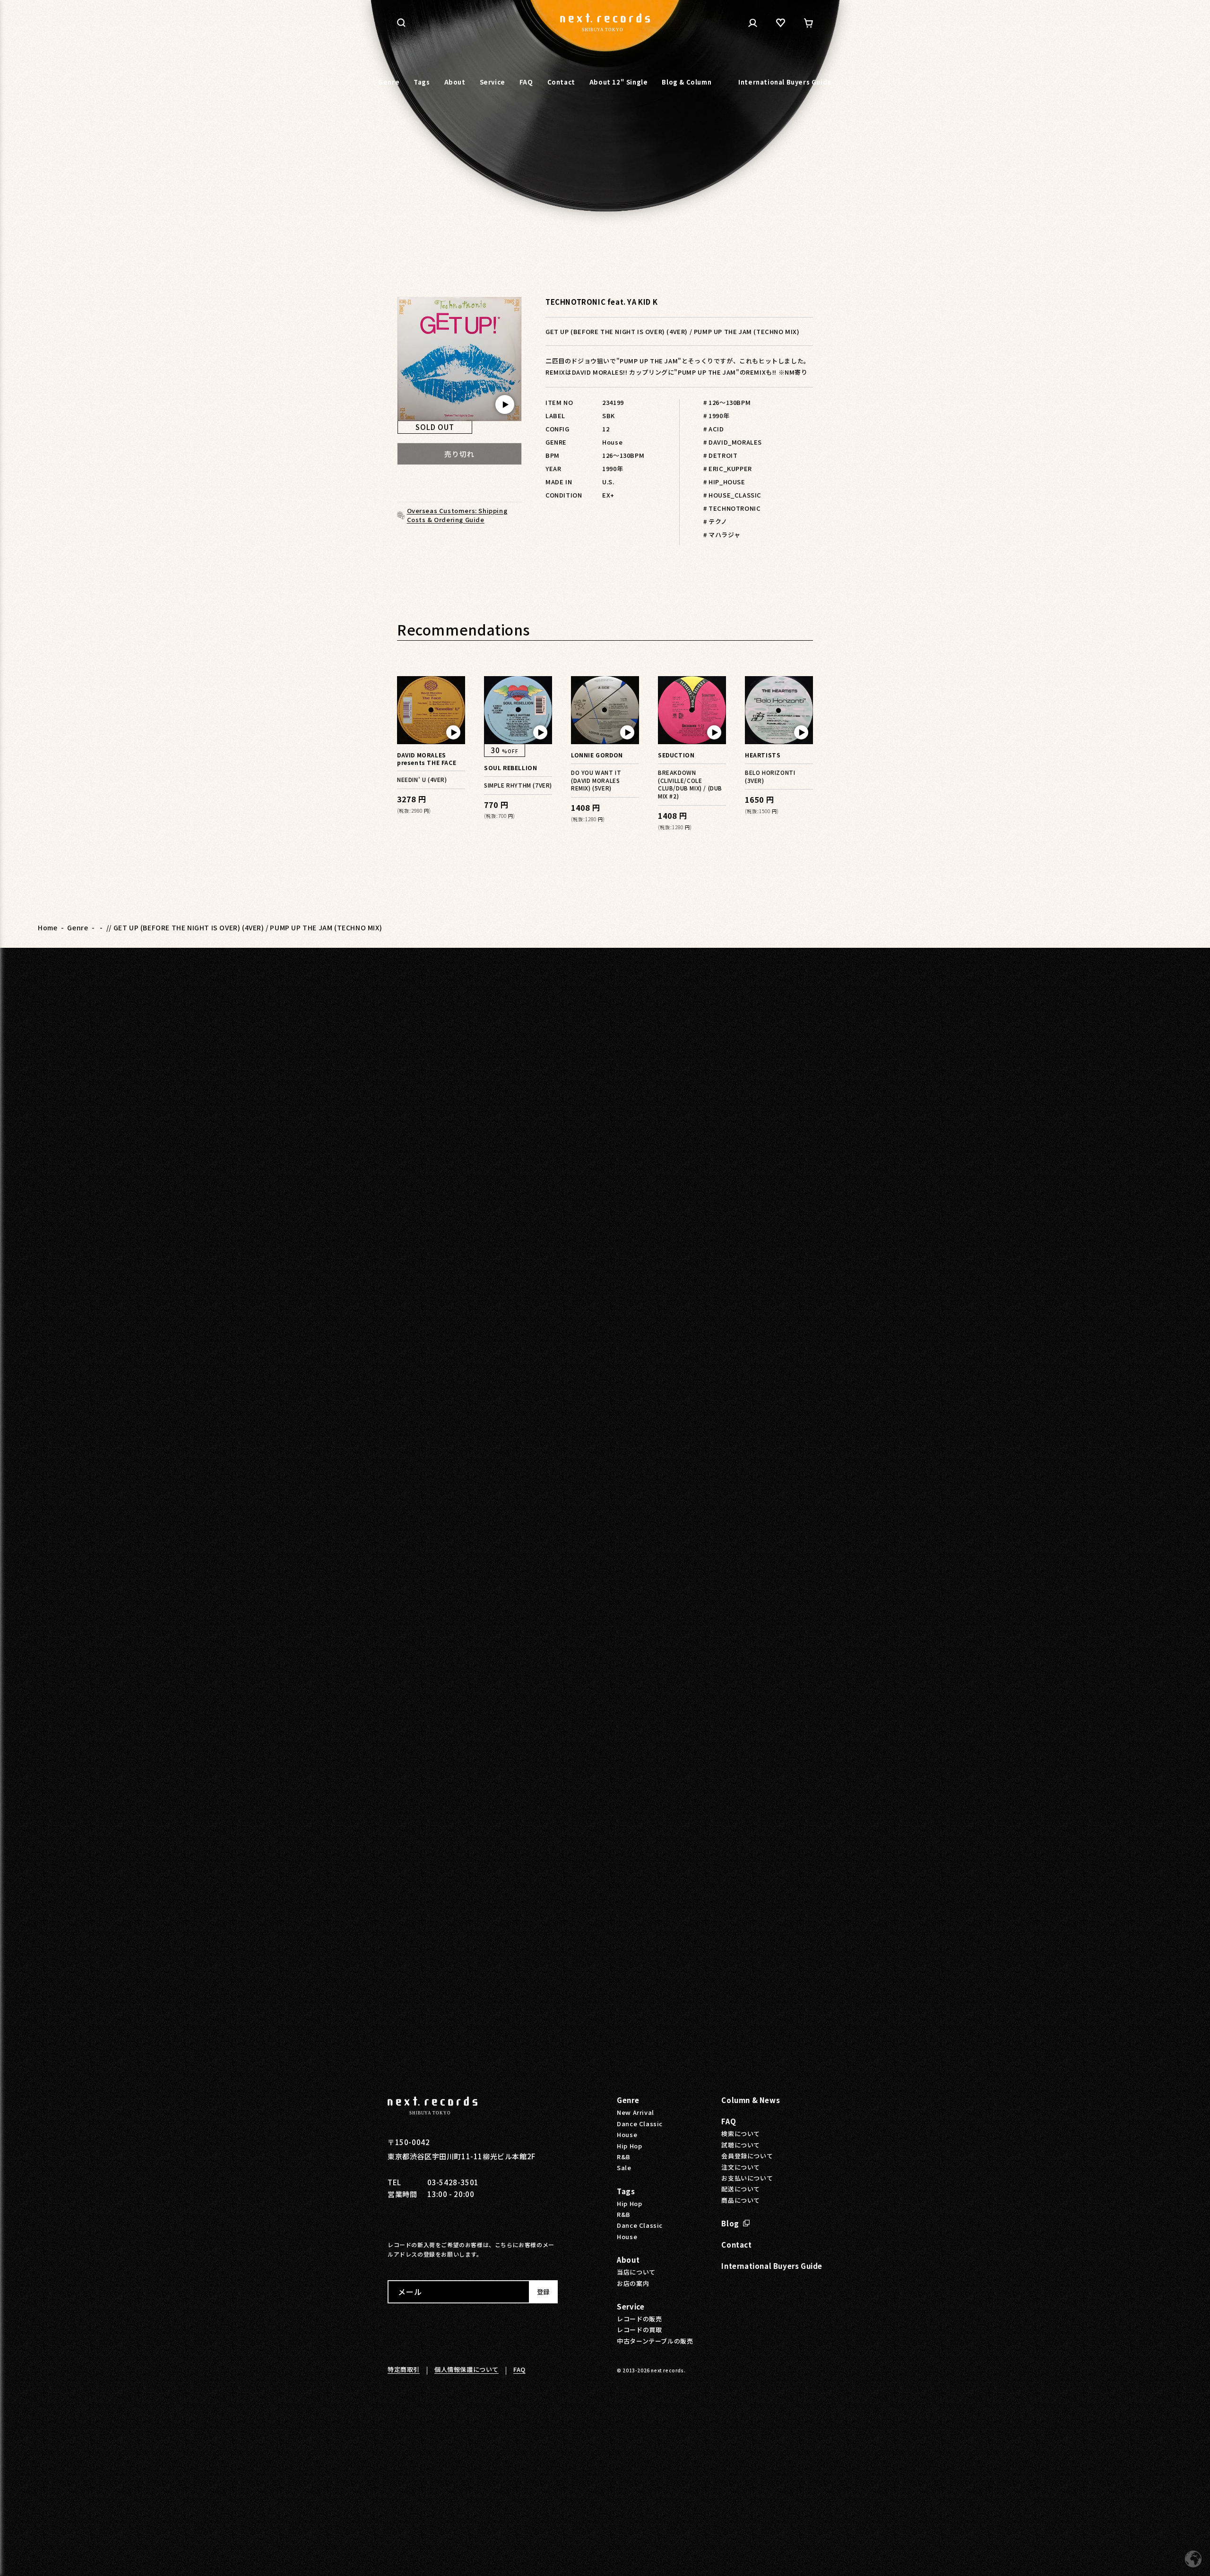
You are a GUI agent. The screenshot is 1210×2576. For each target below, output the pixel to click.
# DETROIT (720, 455)
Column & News (751, 2100)
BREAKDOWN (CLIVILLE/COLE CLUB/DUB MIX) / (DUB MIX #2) (690, 784)
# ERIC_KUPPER (728, 468)
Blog (730, 2223)
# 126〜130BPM (727, 402)
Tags (626, 2191)
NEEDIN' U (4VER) (422, 779)
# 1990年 (716, 416)
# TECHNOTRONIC (732, 508)
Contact (736, 2245)
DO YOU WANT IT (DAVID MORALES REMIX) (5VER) (596, 780)
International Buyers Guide (772, 2266)
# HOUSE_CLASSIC (732, 495)
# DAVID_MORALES (733, 442)
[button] (401, 23)
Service (631, 2306)
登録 (543, 2292)
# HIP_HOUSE (724, 482)
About (628, 2260)
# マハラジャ (722, 535)
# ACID (714, 429)
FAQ (729, 2121)
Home (48, 927)
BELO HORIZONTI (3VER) (770, 776)
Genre (78, 927)
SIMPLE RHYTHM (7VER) (518, 785)
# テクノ (715, 521)
